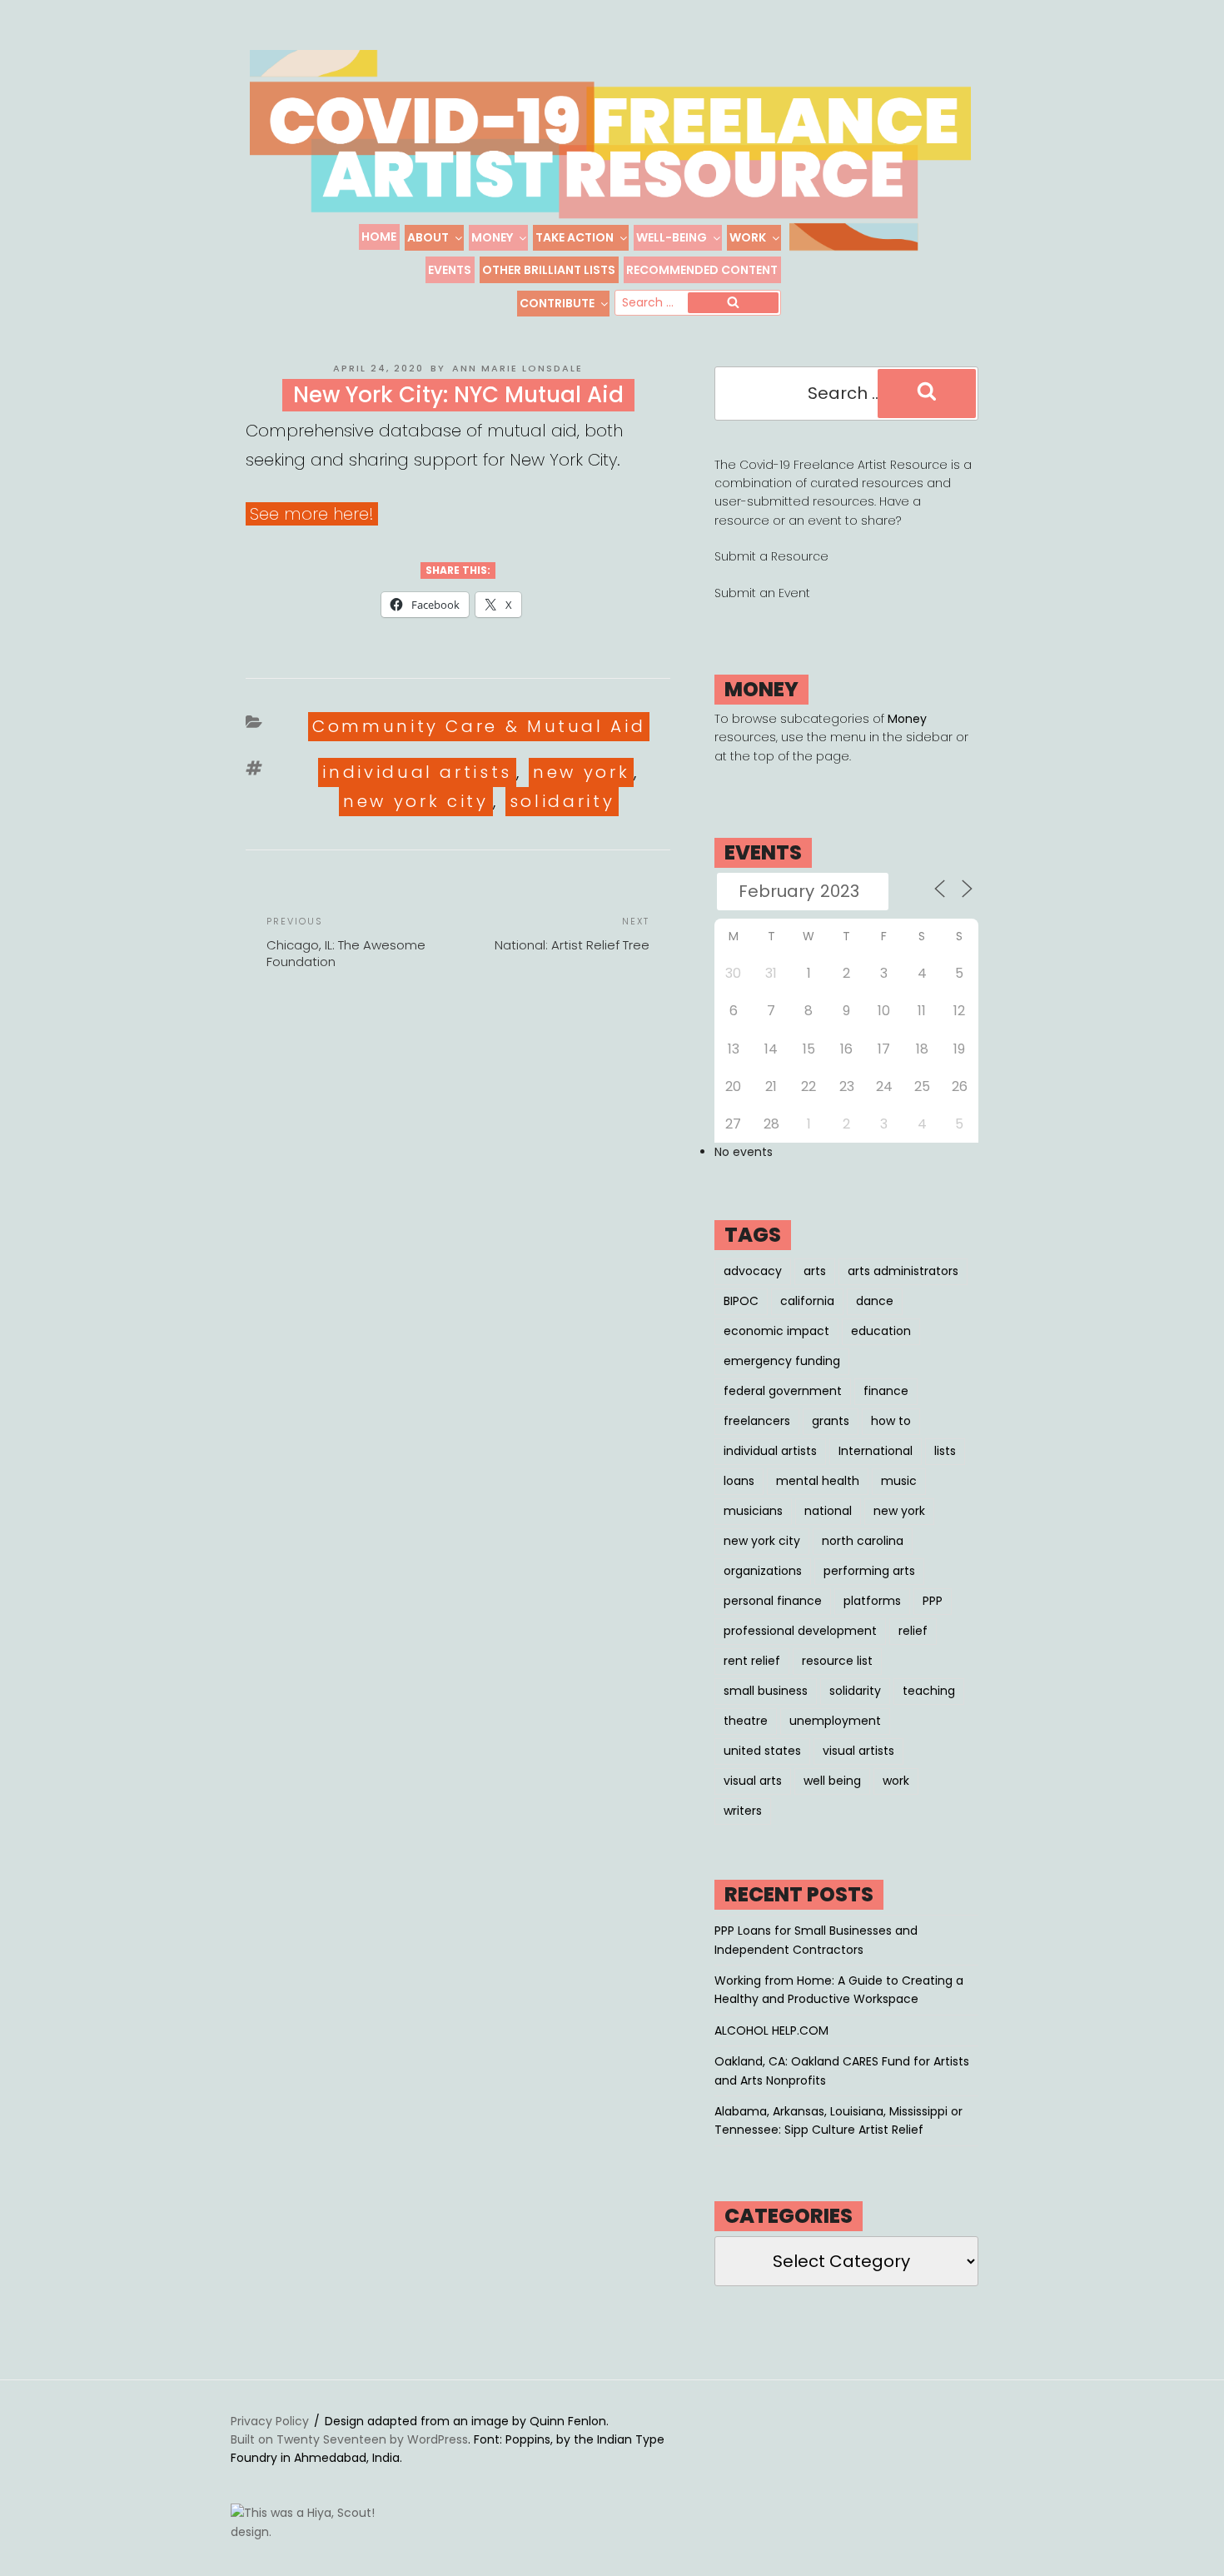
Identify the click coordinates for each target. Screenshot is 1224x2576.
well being (832, 1781)
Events (450, 270)
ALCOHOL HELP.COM (771, 2030)
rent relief (752, 1661)
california (807, 1301)
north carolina (863, 1541)
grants (831, 1421)
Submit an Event (762, 593)
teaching (929, 1691)
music (899, 1481)
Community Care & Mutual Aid (479, 726)
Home (379, 237)
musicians (753, 1511)
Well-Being (672, 237)
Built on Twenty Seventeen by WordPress (349, 2439)
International (876, 1451)
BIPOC (741, 1301)
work (896, 1781)
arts (815, 1271)
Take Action (575, 237)
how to (891, 1421)
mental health (818, 1481)
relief (913, 1631)
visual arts (753, 1781)
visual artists (858, 1751)
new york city (415, 801)
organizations (763, 1571)
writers (743, 1811)
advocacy (753, 1271)
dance (875, 1301)
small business (766, 1691)
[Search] (733, 303)
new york (581, 772)
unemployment (835, 1721)
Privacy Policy (270, 2421)
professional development (800, 1631)
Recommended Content (702, 270)
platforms (872, 1601)
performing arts (869, 1571)
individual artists (417, 772)
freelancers (757, 1421)
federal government (783, 1391)
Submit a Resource (771, 556)
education (881, 1331)
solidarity (562, 801)
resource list (837, 1661)
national (828, 1511)
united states (762, 1751)
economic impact (776, 1331)
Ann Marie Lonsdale (517, 368)
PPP (933, 1601)
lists (945, 1451)
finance (886, 1391)
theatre (746, 1721)
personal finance (773, 1601)
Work (748, 237)
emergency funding (782, 1361)
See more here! (312, 514)
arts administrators (903, 1271)
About (428, 237)
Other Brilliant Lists (549, 270)
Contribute (557, 303)
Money (492, 237)
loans (739, 1481)
